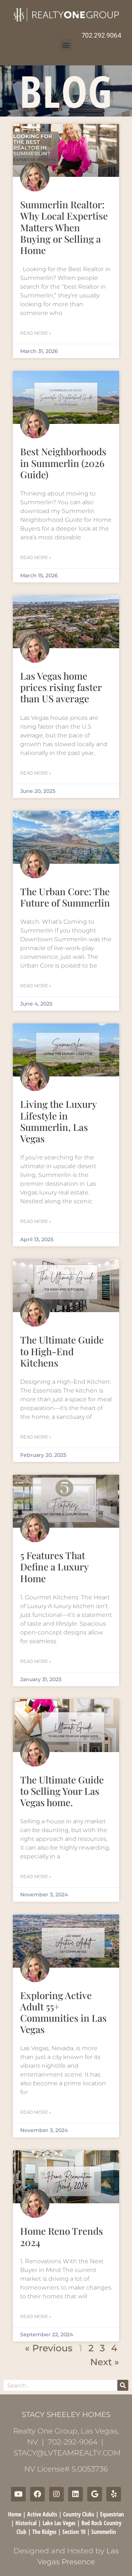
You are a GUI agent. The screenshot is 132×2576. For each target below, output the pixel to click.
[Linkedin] (76, 2494)
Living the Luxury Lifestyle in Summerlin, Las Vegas (58, 1121)
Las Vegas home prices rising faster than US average (61, 687)
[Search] (123, 2385)
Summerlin (104, 2532)
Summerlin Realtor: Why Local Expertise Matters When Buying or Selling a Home (64, 227)
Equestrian (112, 2514)
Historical (26, 2523)
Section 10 (74, 2532)
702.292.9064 (101, 35)
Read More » (36, 333)
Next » (105, 2362)
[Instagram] (56, 2494)
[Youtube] (18, 2494)
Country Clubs (79, 2514)
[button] (66, 45)
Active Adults (42, 2514)
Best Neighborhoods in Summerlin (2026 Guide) (63, 463)
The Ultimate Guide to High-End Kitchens (62, 1351)
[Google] (95, 2494)
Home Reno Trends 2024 (62, 2237)
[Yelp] (114, 2494)
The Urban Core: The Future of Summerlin (65, 897)
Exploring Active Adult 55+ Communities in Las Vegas (63, 2012)
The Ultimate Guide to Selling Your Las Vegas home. (62, 1791)
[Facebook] (37, 2494)
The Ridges (44, 2532)
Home (15, 2514)
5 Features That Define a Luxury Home (54, 1567)
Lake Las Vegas (59, 2523)
